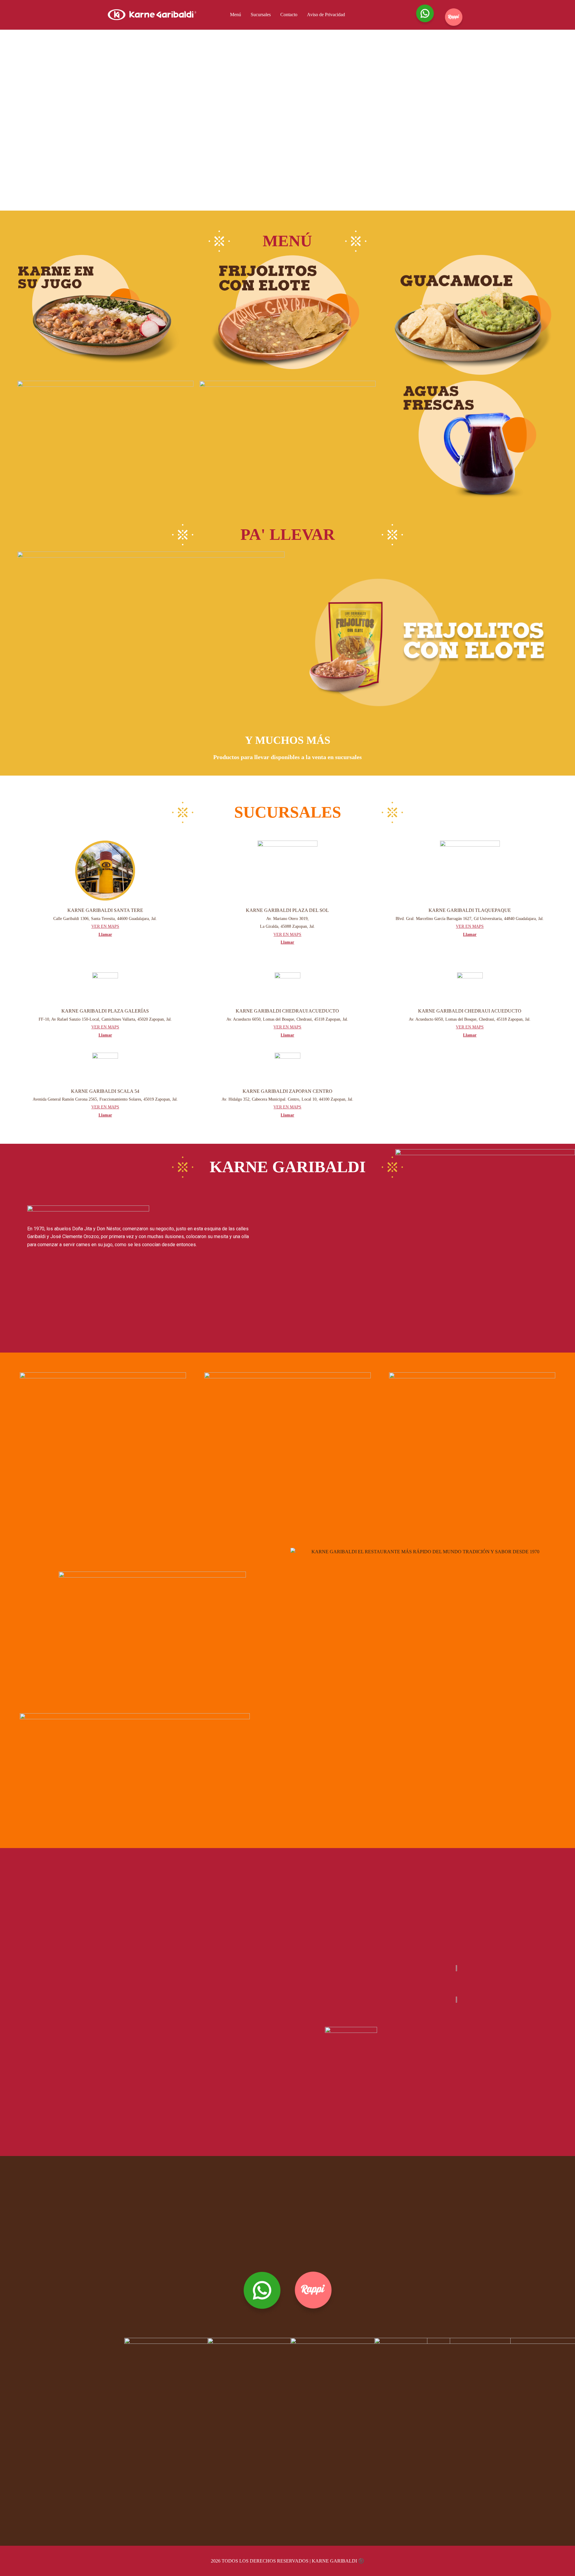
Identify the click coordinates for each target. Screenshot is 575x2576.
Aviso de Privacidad (326, 15)
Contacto (289, 15)
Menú (236, 15)
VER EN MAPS (105, 926)
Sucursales (261, 15)
